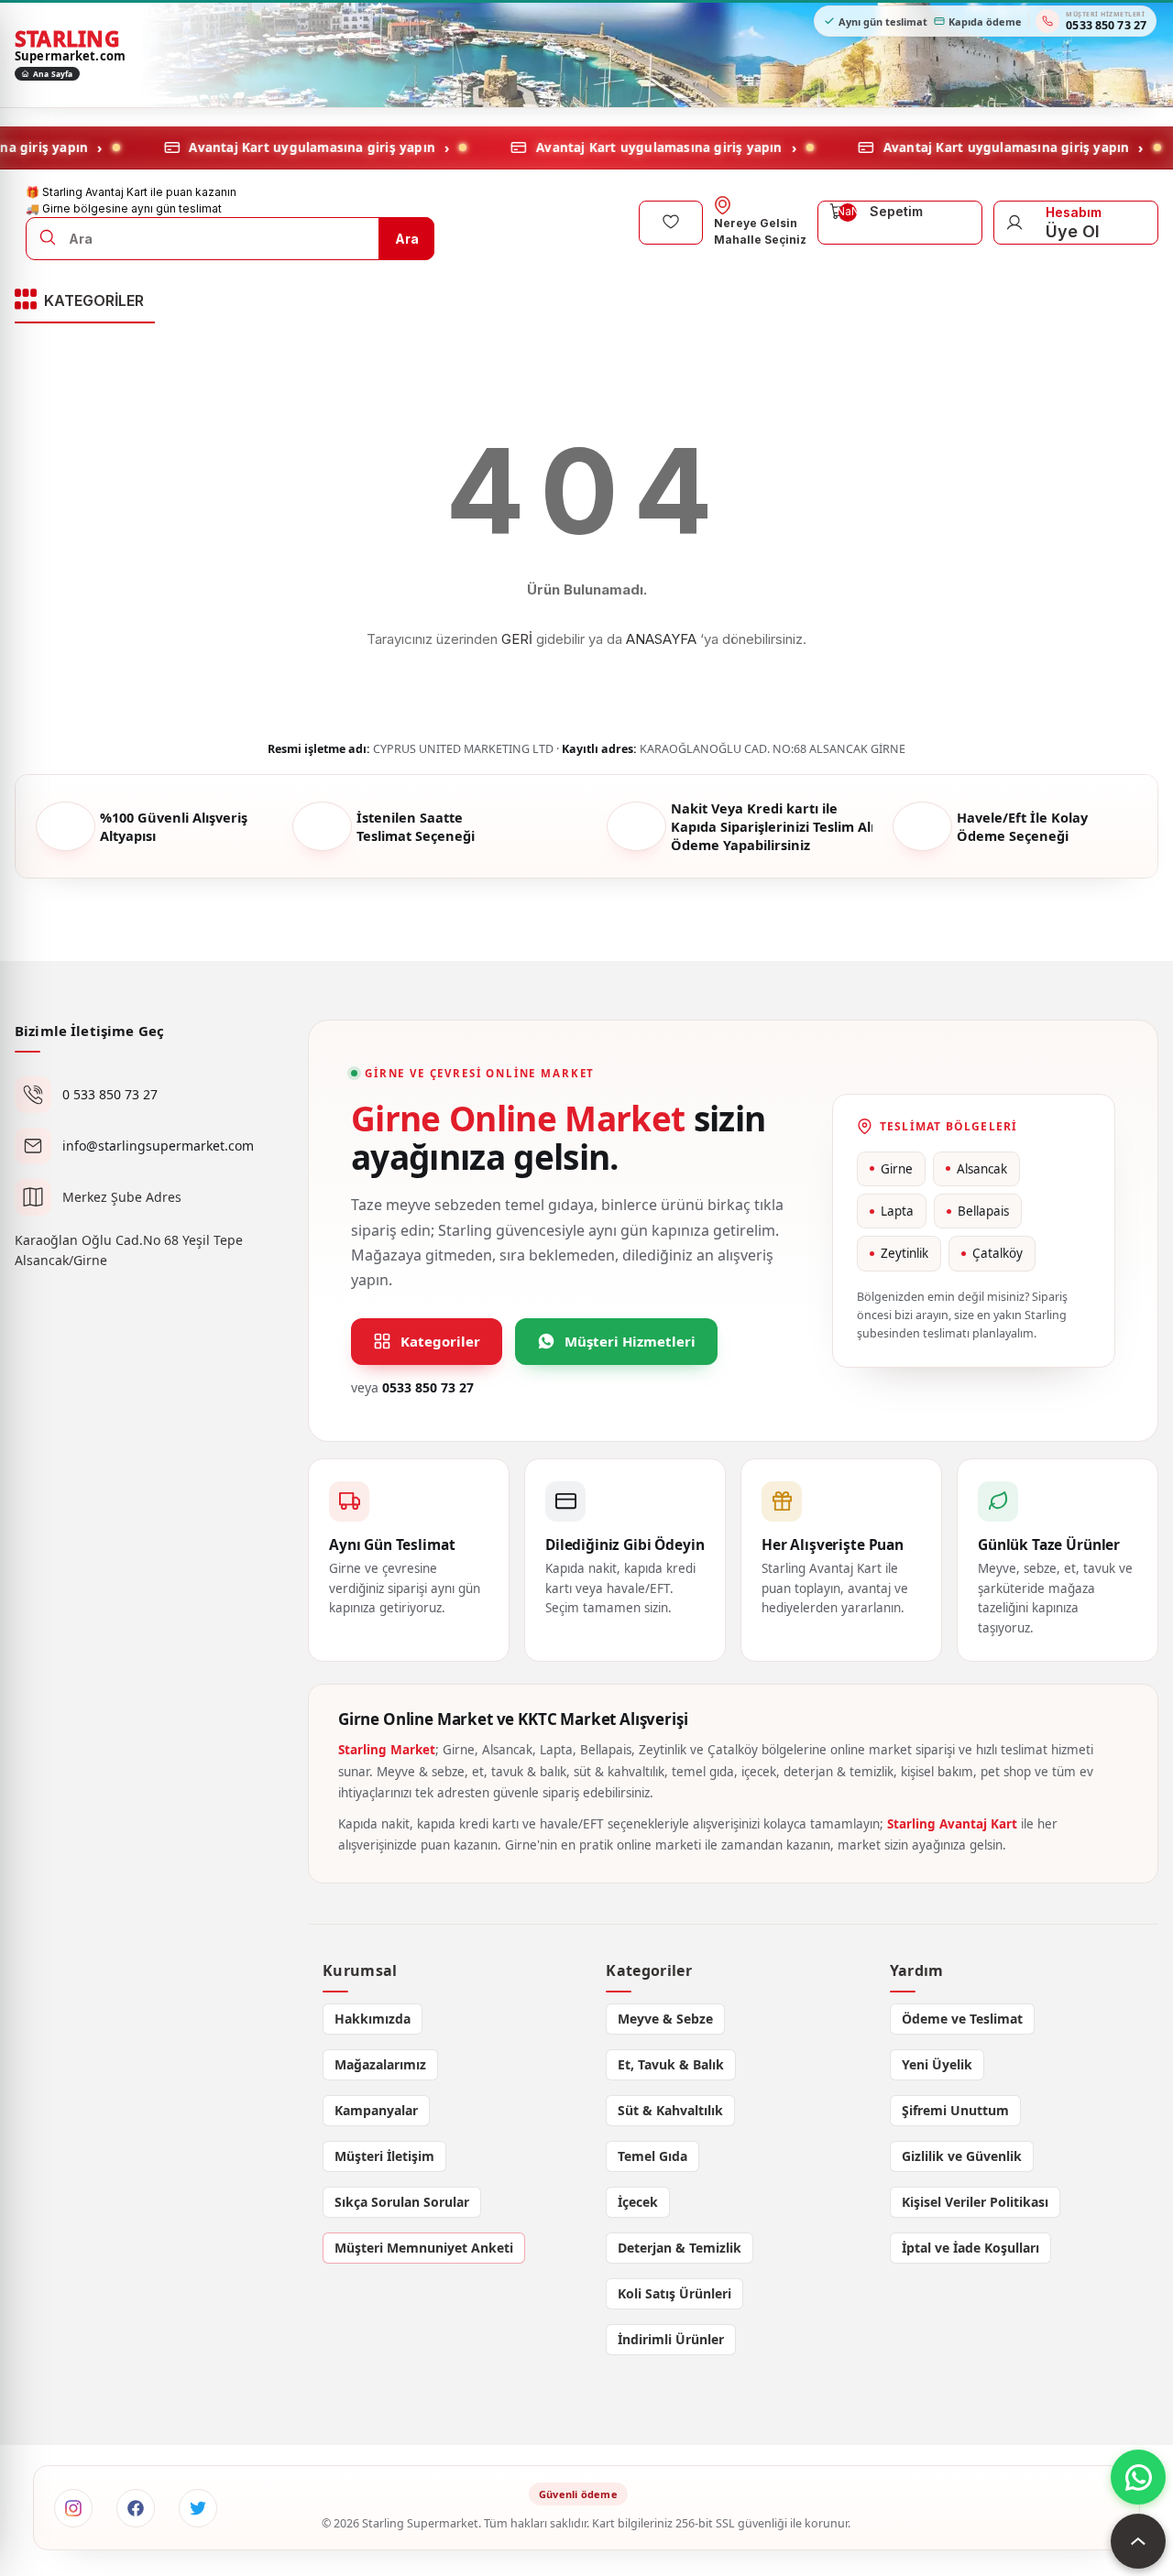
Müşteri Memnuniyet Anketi (424, 2248)
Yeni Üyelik (937, 2064)
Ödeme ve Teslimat (962, 2019)
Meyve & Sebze (665, 2019)
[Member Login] (1014, 222)
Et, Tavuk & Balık (671, 2064)
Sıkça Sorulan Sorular (402, 2202)
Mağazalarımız (380, 2064)
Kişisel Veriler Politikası (975, 2202)
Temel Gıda (652, 2156)
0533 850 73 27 (428, 1387)
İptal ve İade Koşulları (970, 2248)
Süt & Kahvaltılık (670, 2110)
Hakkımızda (373, 2019)
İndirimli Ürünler (671, 2339)
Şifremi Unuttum (955, 2110)
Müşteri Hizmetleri (630, 1341)
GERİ (517, 639)
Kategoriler (440, 1341)
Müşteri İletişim (384, 2156)
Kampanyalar (376, 2110)
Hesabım (1074, 211)
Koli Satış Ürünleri (674, 2293)
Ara (407, 238)
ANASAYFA (661, 639)
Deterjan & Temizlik (680, 2248)
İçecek (638, 2202)
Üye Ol (1073, 230)
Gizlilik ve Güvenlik (962, 2156)
